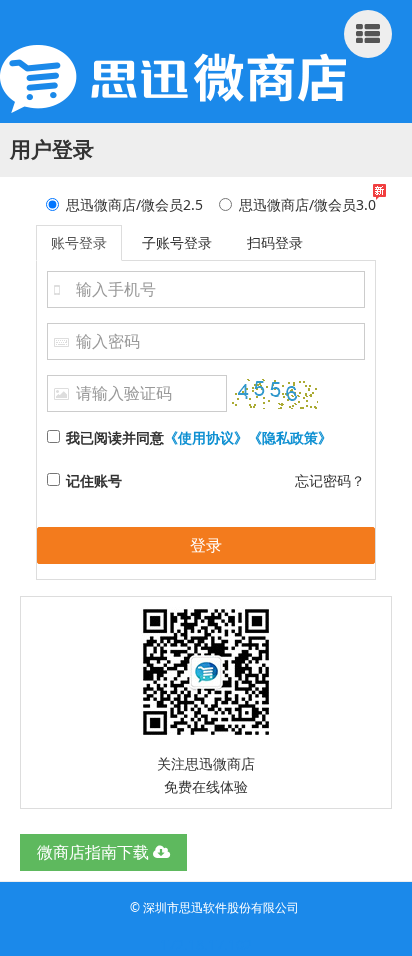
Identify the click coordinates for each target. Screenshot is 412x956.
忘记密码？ (330, 480)
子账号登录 (177, 242)
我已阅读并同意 (197, 437)
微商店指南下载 (95, 852)
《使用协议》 (206, 437)
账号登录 (79, 242)
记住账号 (92, 480)
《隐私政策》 (290, 437)
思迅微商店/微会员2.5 (134, 204)
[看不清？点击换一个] (274, 394)
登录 (206, 545)
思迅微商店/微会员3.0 (307, 204)
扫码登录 (275, 242)
